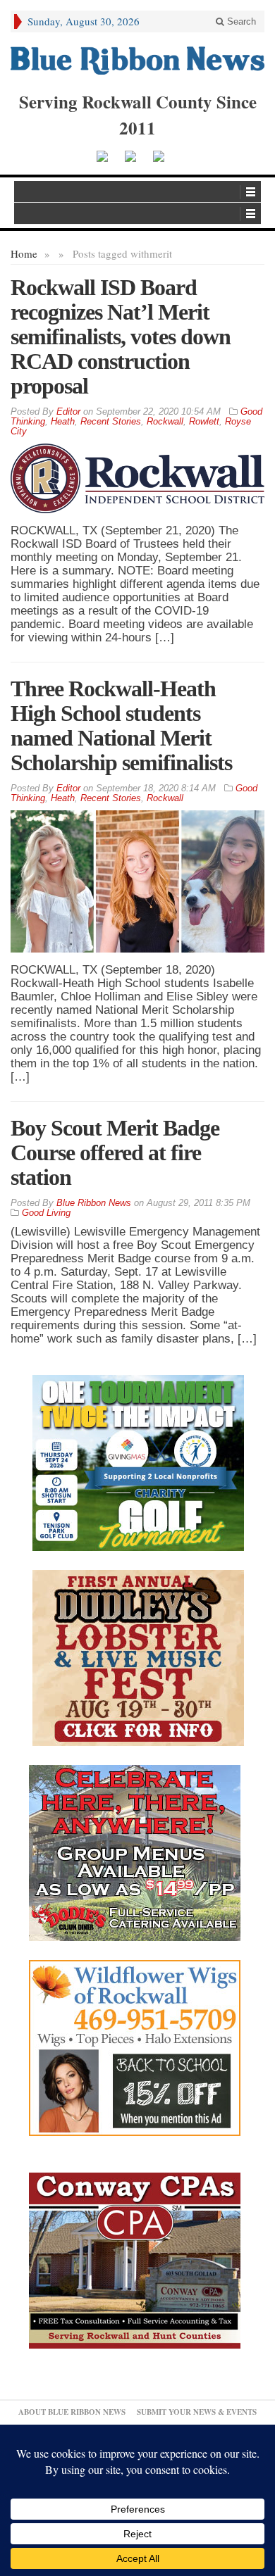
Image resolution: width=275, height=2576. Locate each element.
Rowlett (204, 421)
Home (24, 253)
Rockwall (165, 421)
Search (240, 21)
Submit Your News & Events (197, 2412)
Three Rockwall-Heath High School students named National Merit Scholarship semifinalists (121, 725)
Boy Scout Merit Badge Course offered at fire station (115, 1152)
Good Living (46, 1213)
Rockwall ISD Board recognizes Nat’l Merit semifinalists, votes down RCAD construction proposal (121, 337)
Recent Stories (111, 421)
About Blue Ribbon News (72, 2412)
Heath (63, 421)
